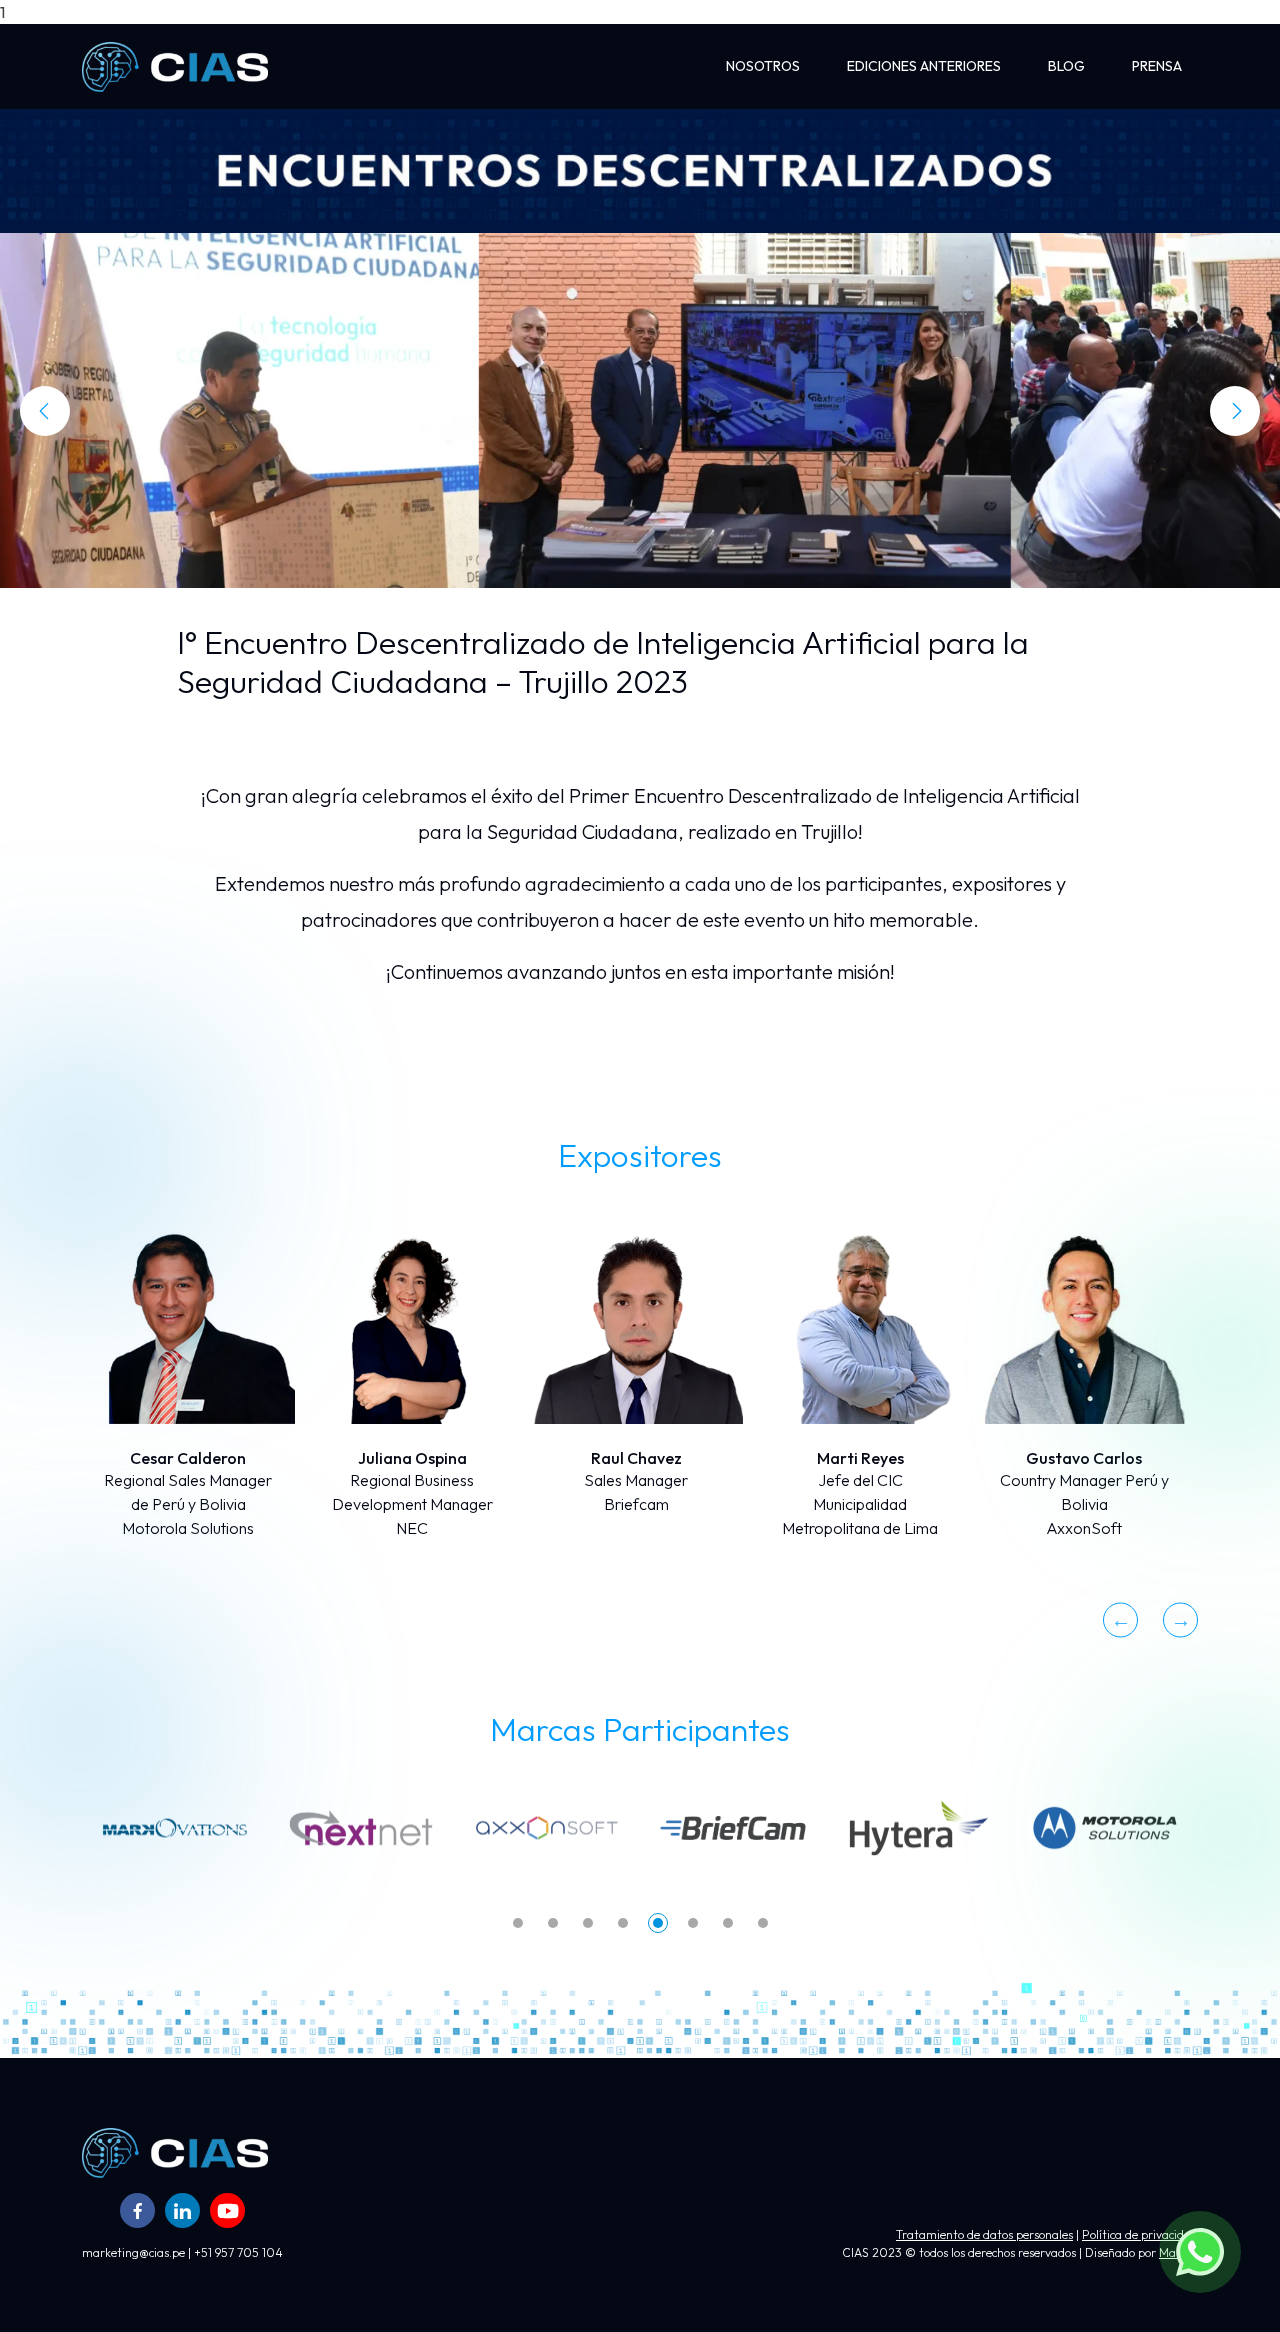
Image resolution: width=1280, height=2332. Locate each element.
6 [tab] (693, 1923)
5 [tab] (658, 1923)
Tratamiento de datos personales (984, 2234)
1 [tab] (518, 1923)
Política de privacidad (1140, 2234)
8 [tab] (763, 1923)
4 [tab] (623, 1923)
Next (1180, 1619)
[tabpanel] (175, 1828)
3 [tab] (588, 1923)
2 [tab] (553, 1923)
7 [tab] (728, 1923)
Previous (1120, 1619)
